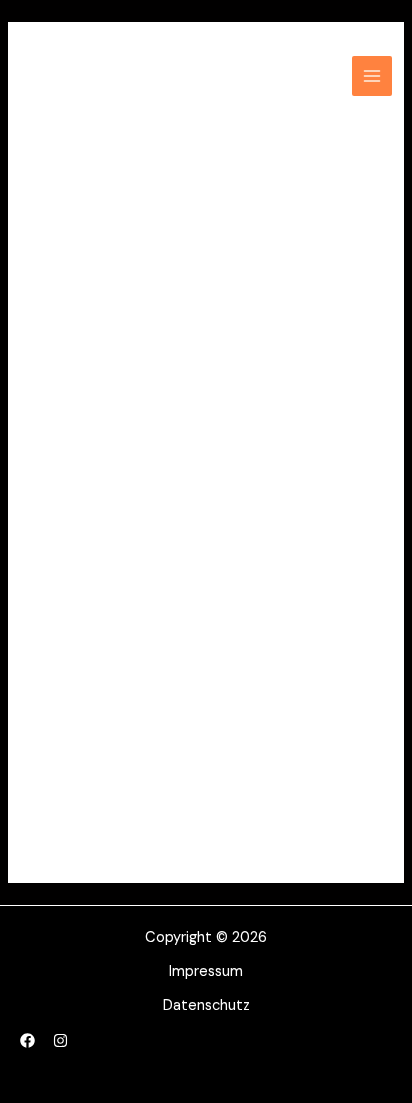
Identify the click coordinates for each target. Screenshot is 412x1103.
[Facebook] (27, 1040)
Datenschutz (206, 1005)
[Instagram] (60, 1040)
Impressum (206, 971)
